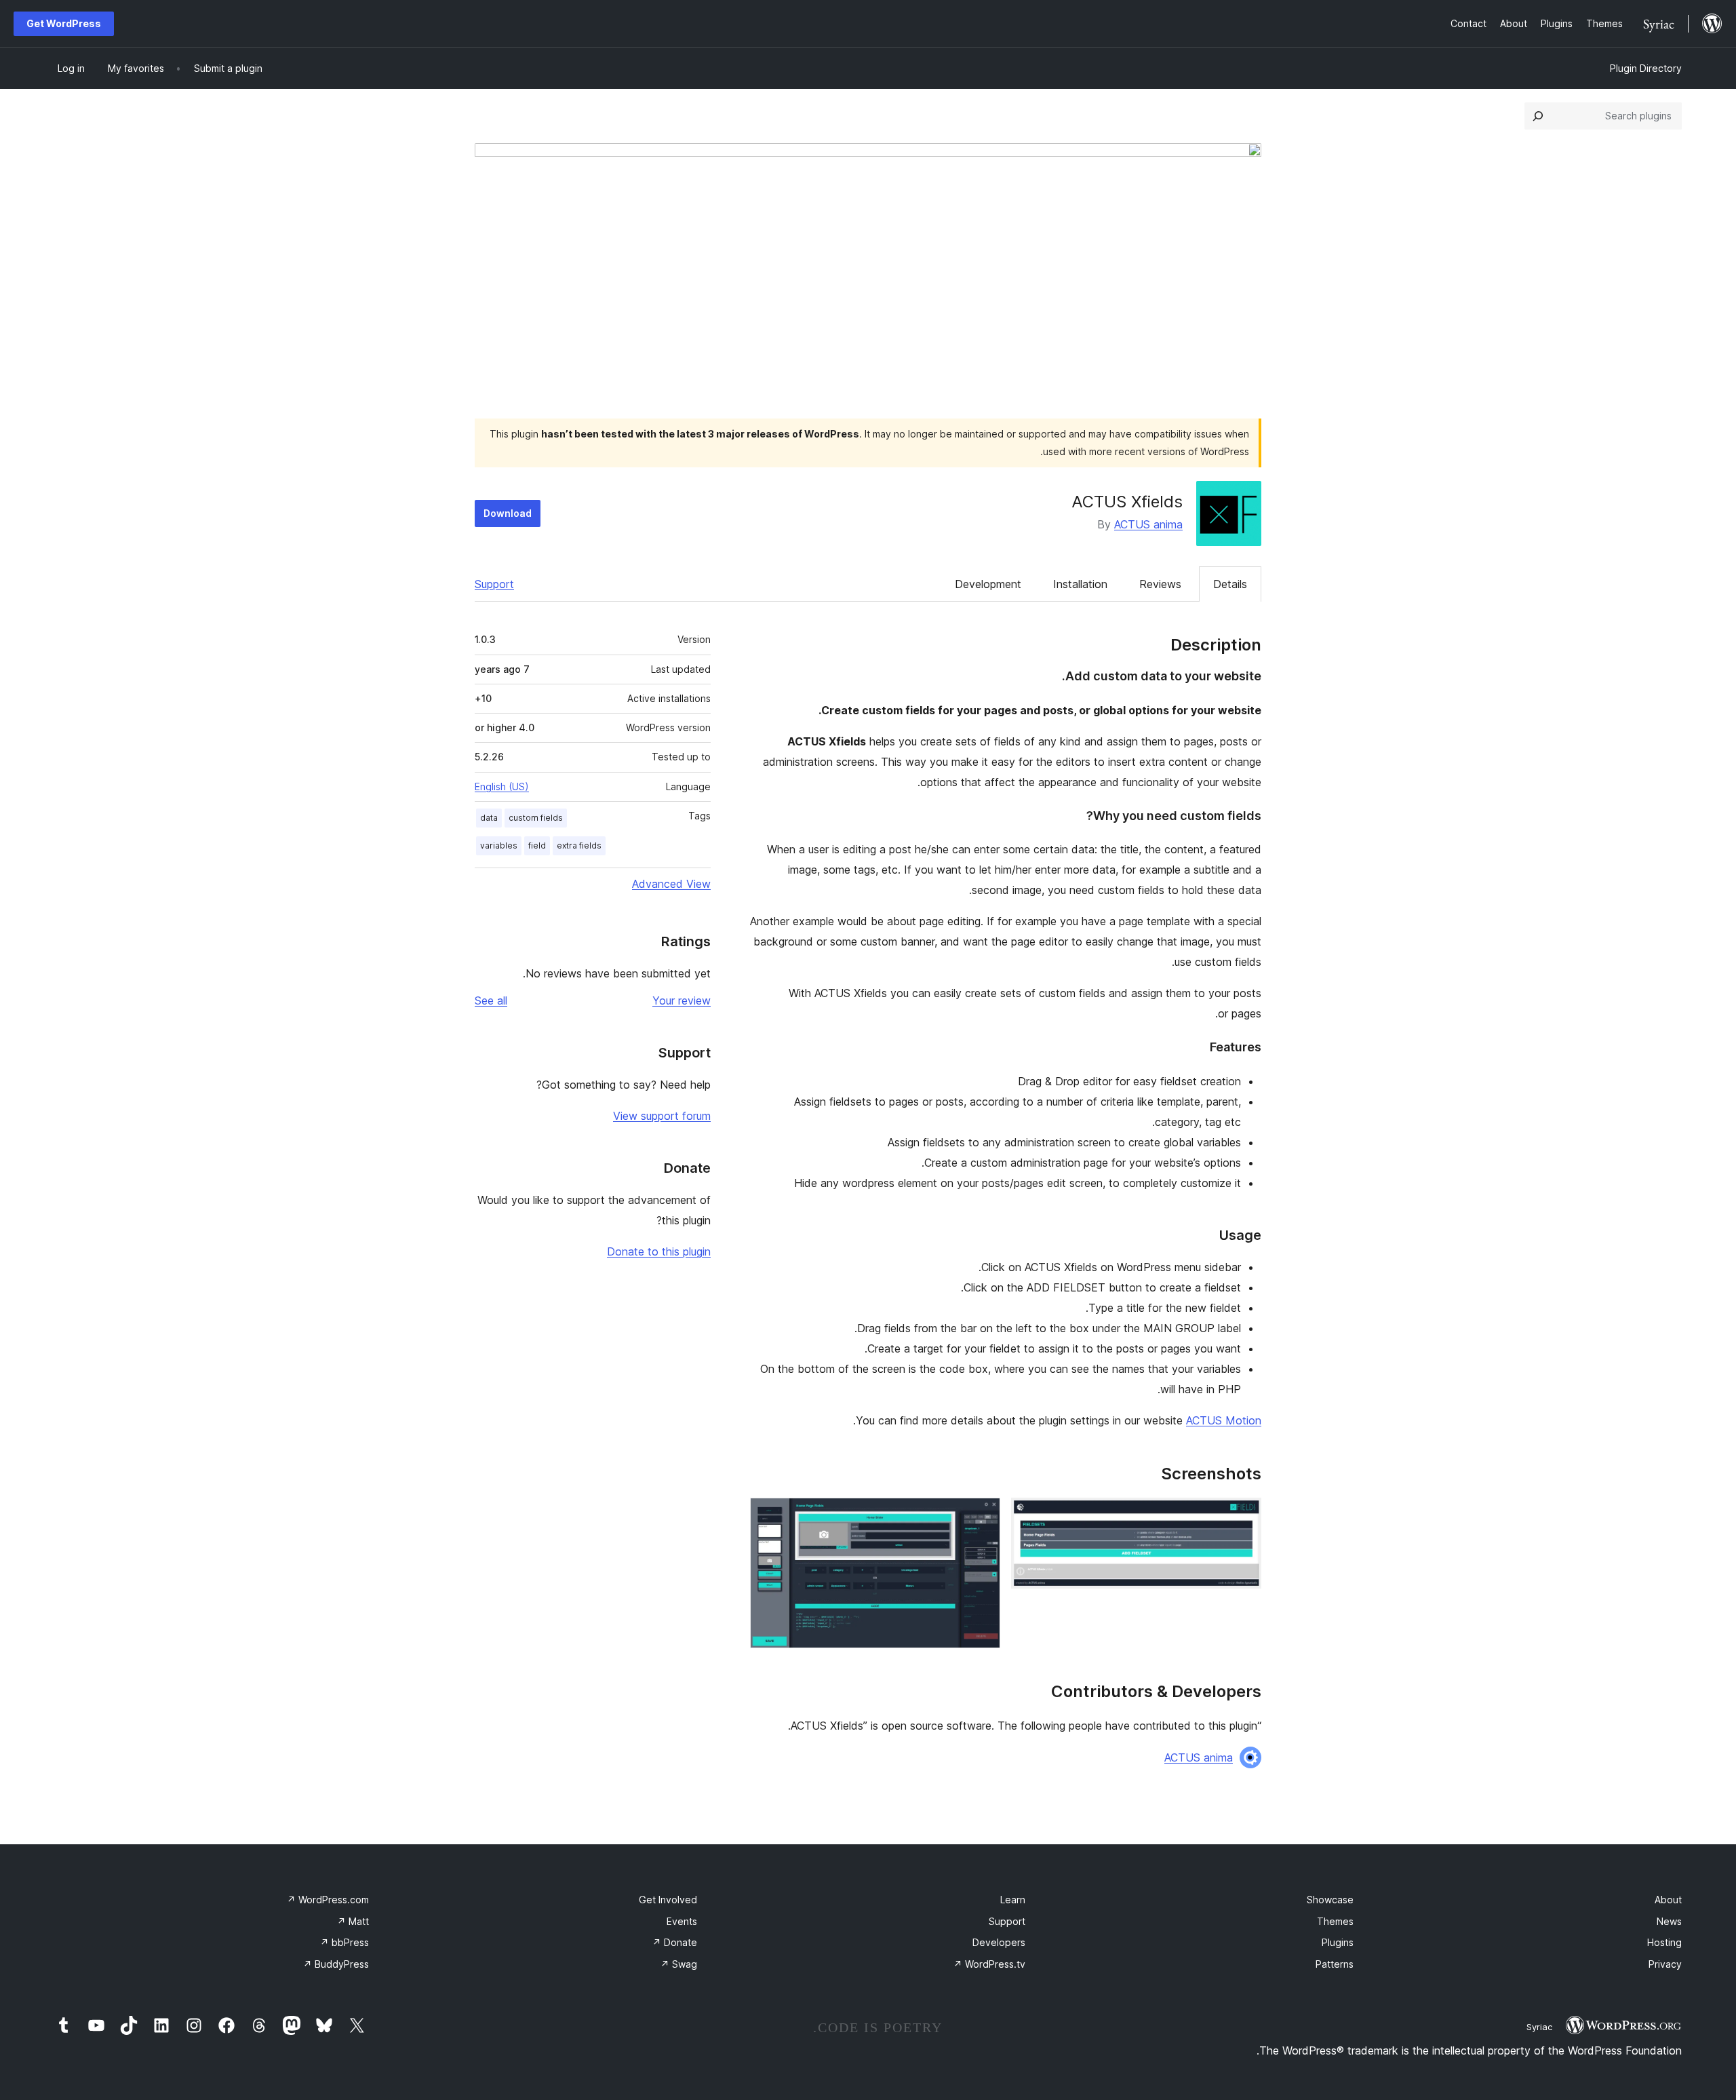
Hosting (1664, 1942)
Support (494, 584)
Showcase (1330, 1900)
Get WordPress (64, 23)
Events (682, 1921)
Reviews (1160, 584)
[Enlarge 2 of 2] (982, 1516)
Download (508, 513)
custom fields (536, 818)
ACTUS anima (1148, 524)
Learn (1013, 1900)
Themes (1335, 1921)
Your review (682, 1000)
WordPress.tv (989, 1964)
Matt (353, 1921)
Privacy (1665, 1964)
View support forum (662, 1116)
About (1668, 1900)
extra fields (579, 845)
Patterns (1335, 1964)
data (489, 818)
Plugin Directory (1646, 68)
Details (1230, 584)
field (537, 845)
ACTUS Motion (1224, 1420)
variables (499, 845)
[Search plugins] (1538, 116)
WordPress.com (328, 1900)
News (1669, 1921)
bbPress (344, 1942)
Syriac (1539, 2027)
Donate (675, 1942)
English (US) (502, 786)
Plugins (1338, 1942)
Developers (999, 1942)
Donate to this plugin (659, 1251)
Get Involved (668, 1900)
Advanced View (671, 884)
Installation (1080, 584)
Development (988, 584)
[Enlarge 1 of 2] (1243, 1516)
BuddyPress (336, 1964)
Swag (679, 1964)
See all (491, 1000)
